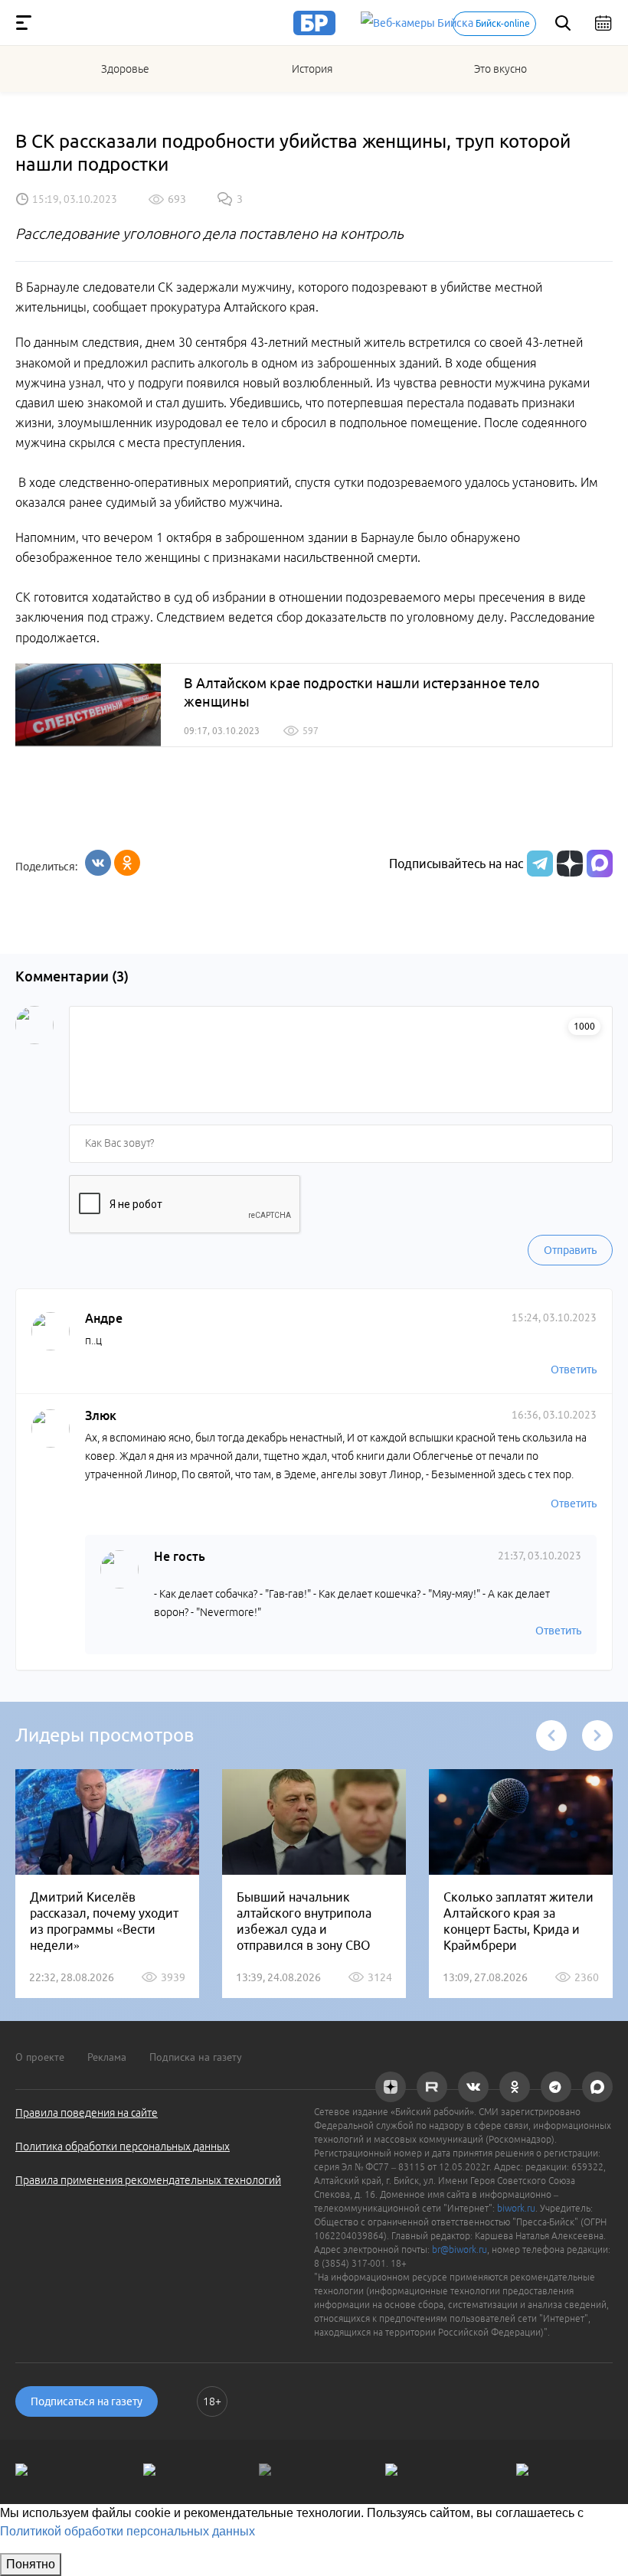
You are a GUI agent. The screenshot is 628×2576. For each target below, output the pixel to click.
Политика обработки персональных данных (123, 2147)
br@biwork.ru (460, 2250)
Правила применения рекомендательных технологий (148, 2180)
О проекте (40, 2057)
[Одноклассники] (127, 863)
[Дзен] (568, 864)
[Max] (600, 864)
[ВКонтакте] (98, 863)
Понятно (31, 2564)
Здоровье (125, 69)
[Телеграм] (538, 864)
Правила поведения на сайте (87, 2113)
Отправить (570, 1250)
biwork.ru (516, 2208)
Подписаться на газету (87, 2401)
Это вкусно (500, 69)
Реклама (107, 2057)
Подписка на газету (196, 2057)
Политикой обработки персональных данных (128, 2531)
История (312, 69)
